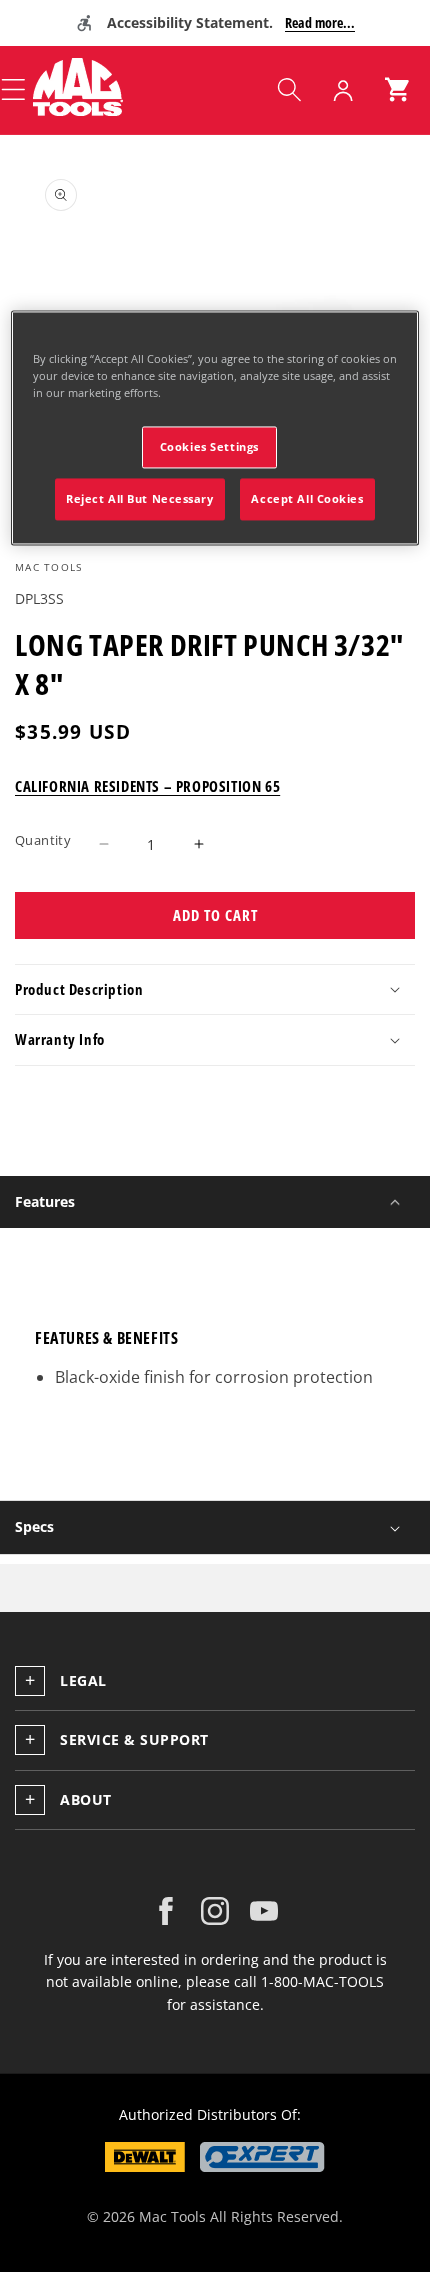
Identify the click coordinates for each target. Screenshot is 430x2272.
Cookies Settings (209, 446)
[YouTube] (264, 1911)
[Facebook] (166, 1911)
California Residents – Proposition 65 (147, 786)
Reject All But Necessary (140, 498)
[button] (289, 90)
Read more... (320, 22)
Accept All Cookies (307, 498)
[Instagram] (215, 1911)
